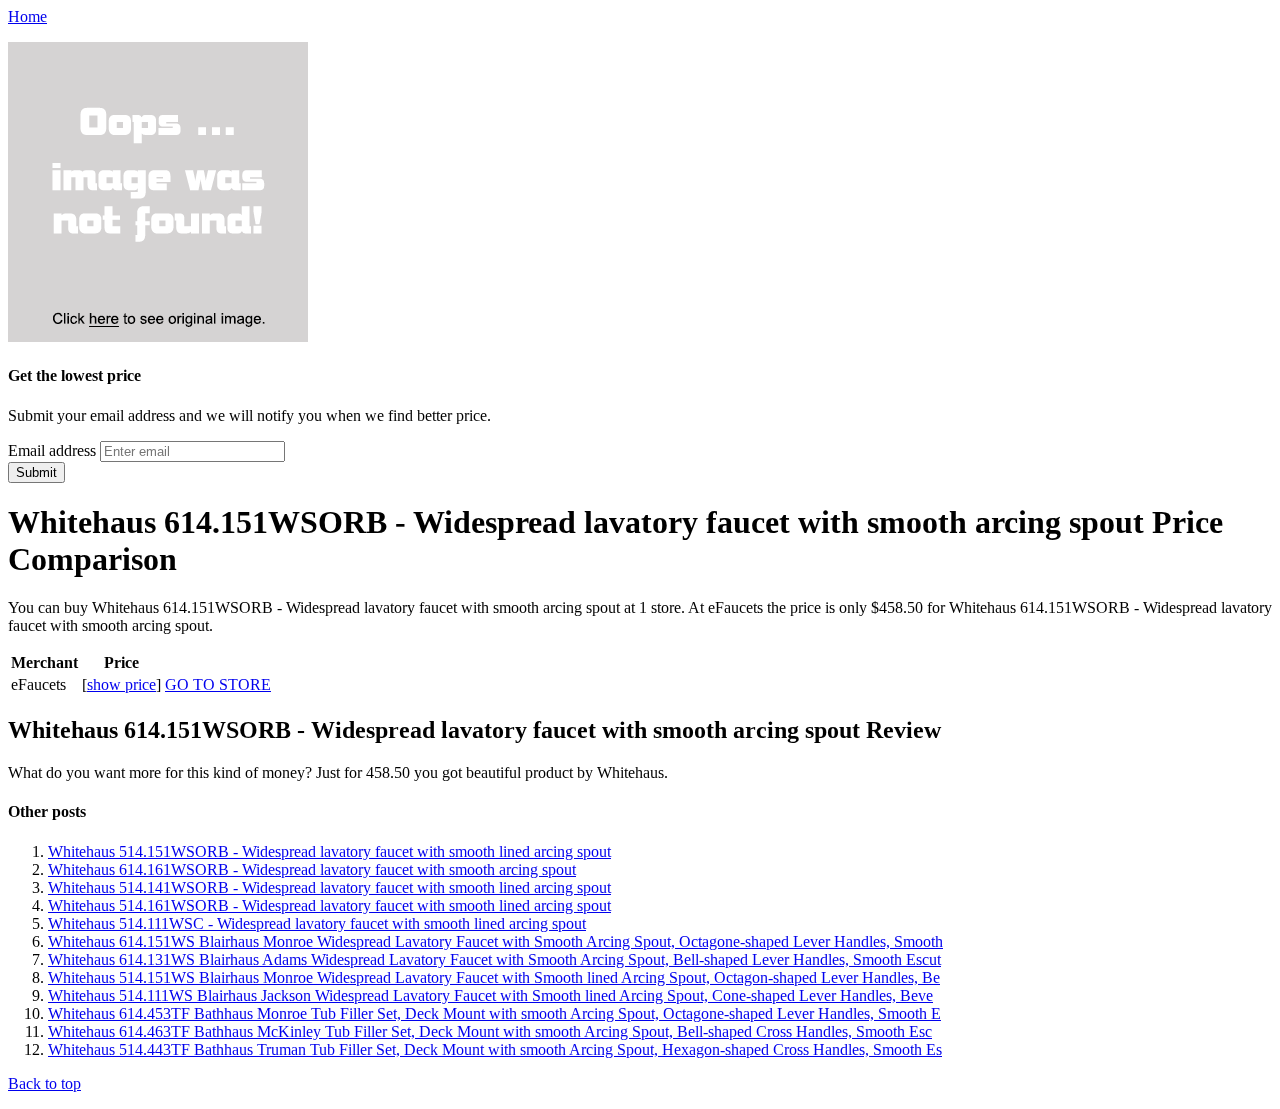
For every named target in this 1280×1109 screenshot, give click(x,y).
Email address (52, 450)
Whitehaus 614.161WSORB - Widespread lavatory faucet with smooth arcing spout (312, 869)
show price (121, 684)
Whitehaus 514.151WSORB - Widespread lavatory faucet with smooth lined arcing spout (329, 851)
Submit (36, 472)
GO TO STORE (218, 684)
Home (27, 16)
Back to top (44, 1083)
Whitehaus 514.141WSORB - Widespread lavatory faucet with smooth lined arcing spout (329, 887)
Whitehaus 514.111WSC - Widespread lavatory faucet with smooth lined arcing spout (317, 923)
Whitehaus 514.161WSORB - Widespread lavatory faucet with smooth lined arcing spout (329, 905)
